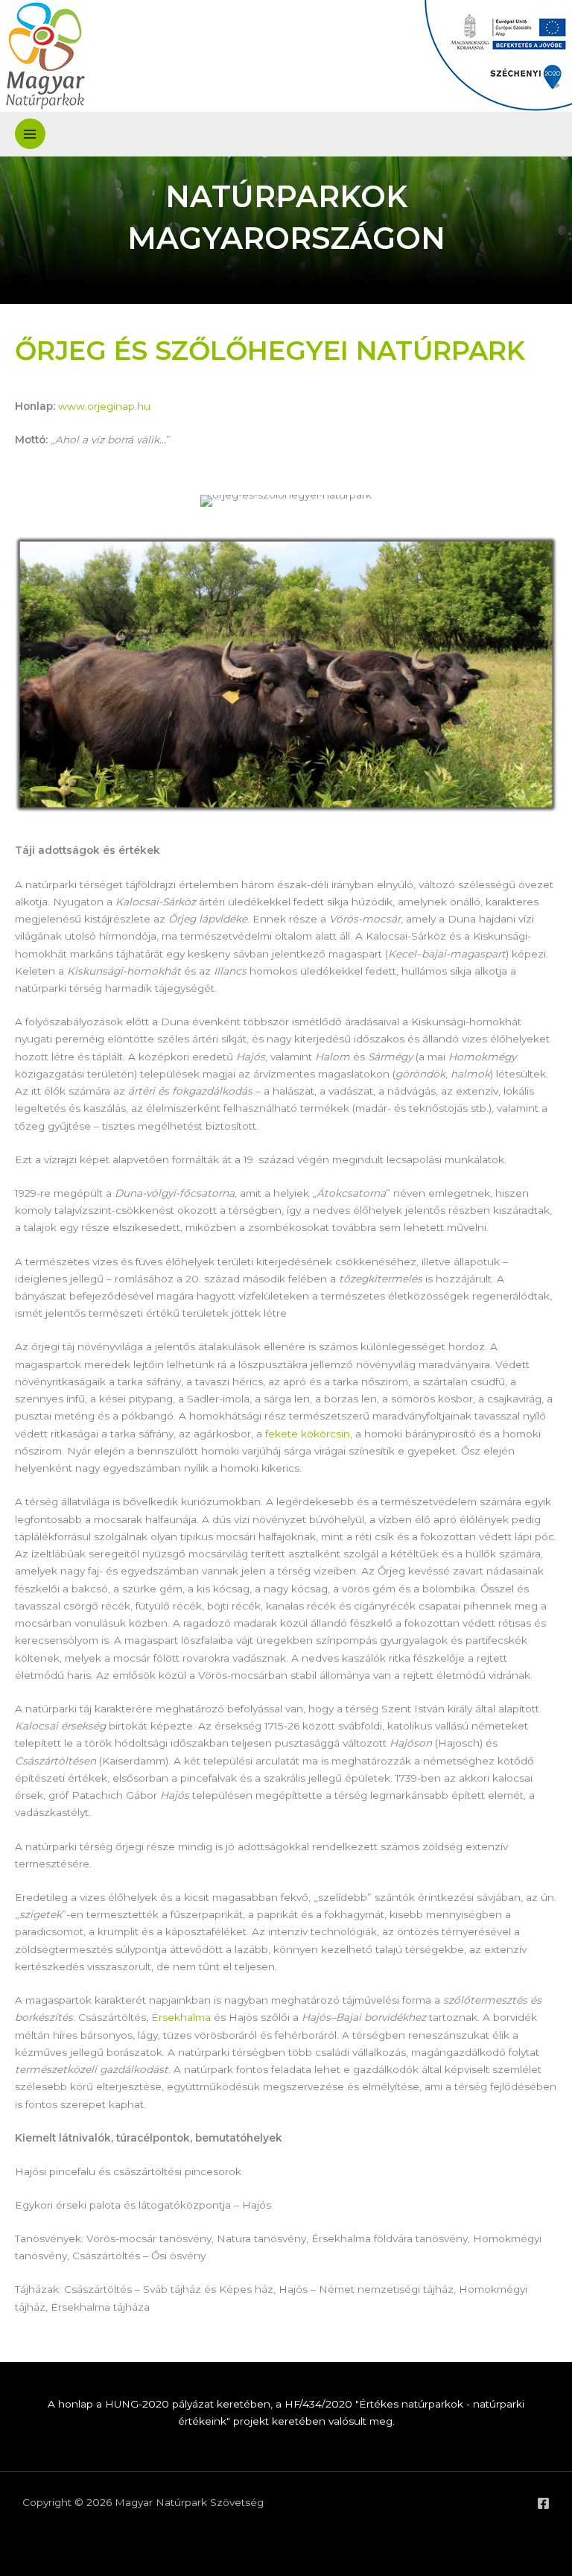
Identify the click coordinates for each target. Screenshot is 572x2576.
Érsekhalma (181, 2017)
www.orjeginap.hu (104, 406)
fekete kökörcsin (308, 1434)
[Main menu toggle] (30, 134)
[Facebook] (543, 2503)
